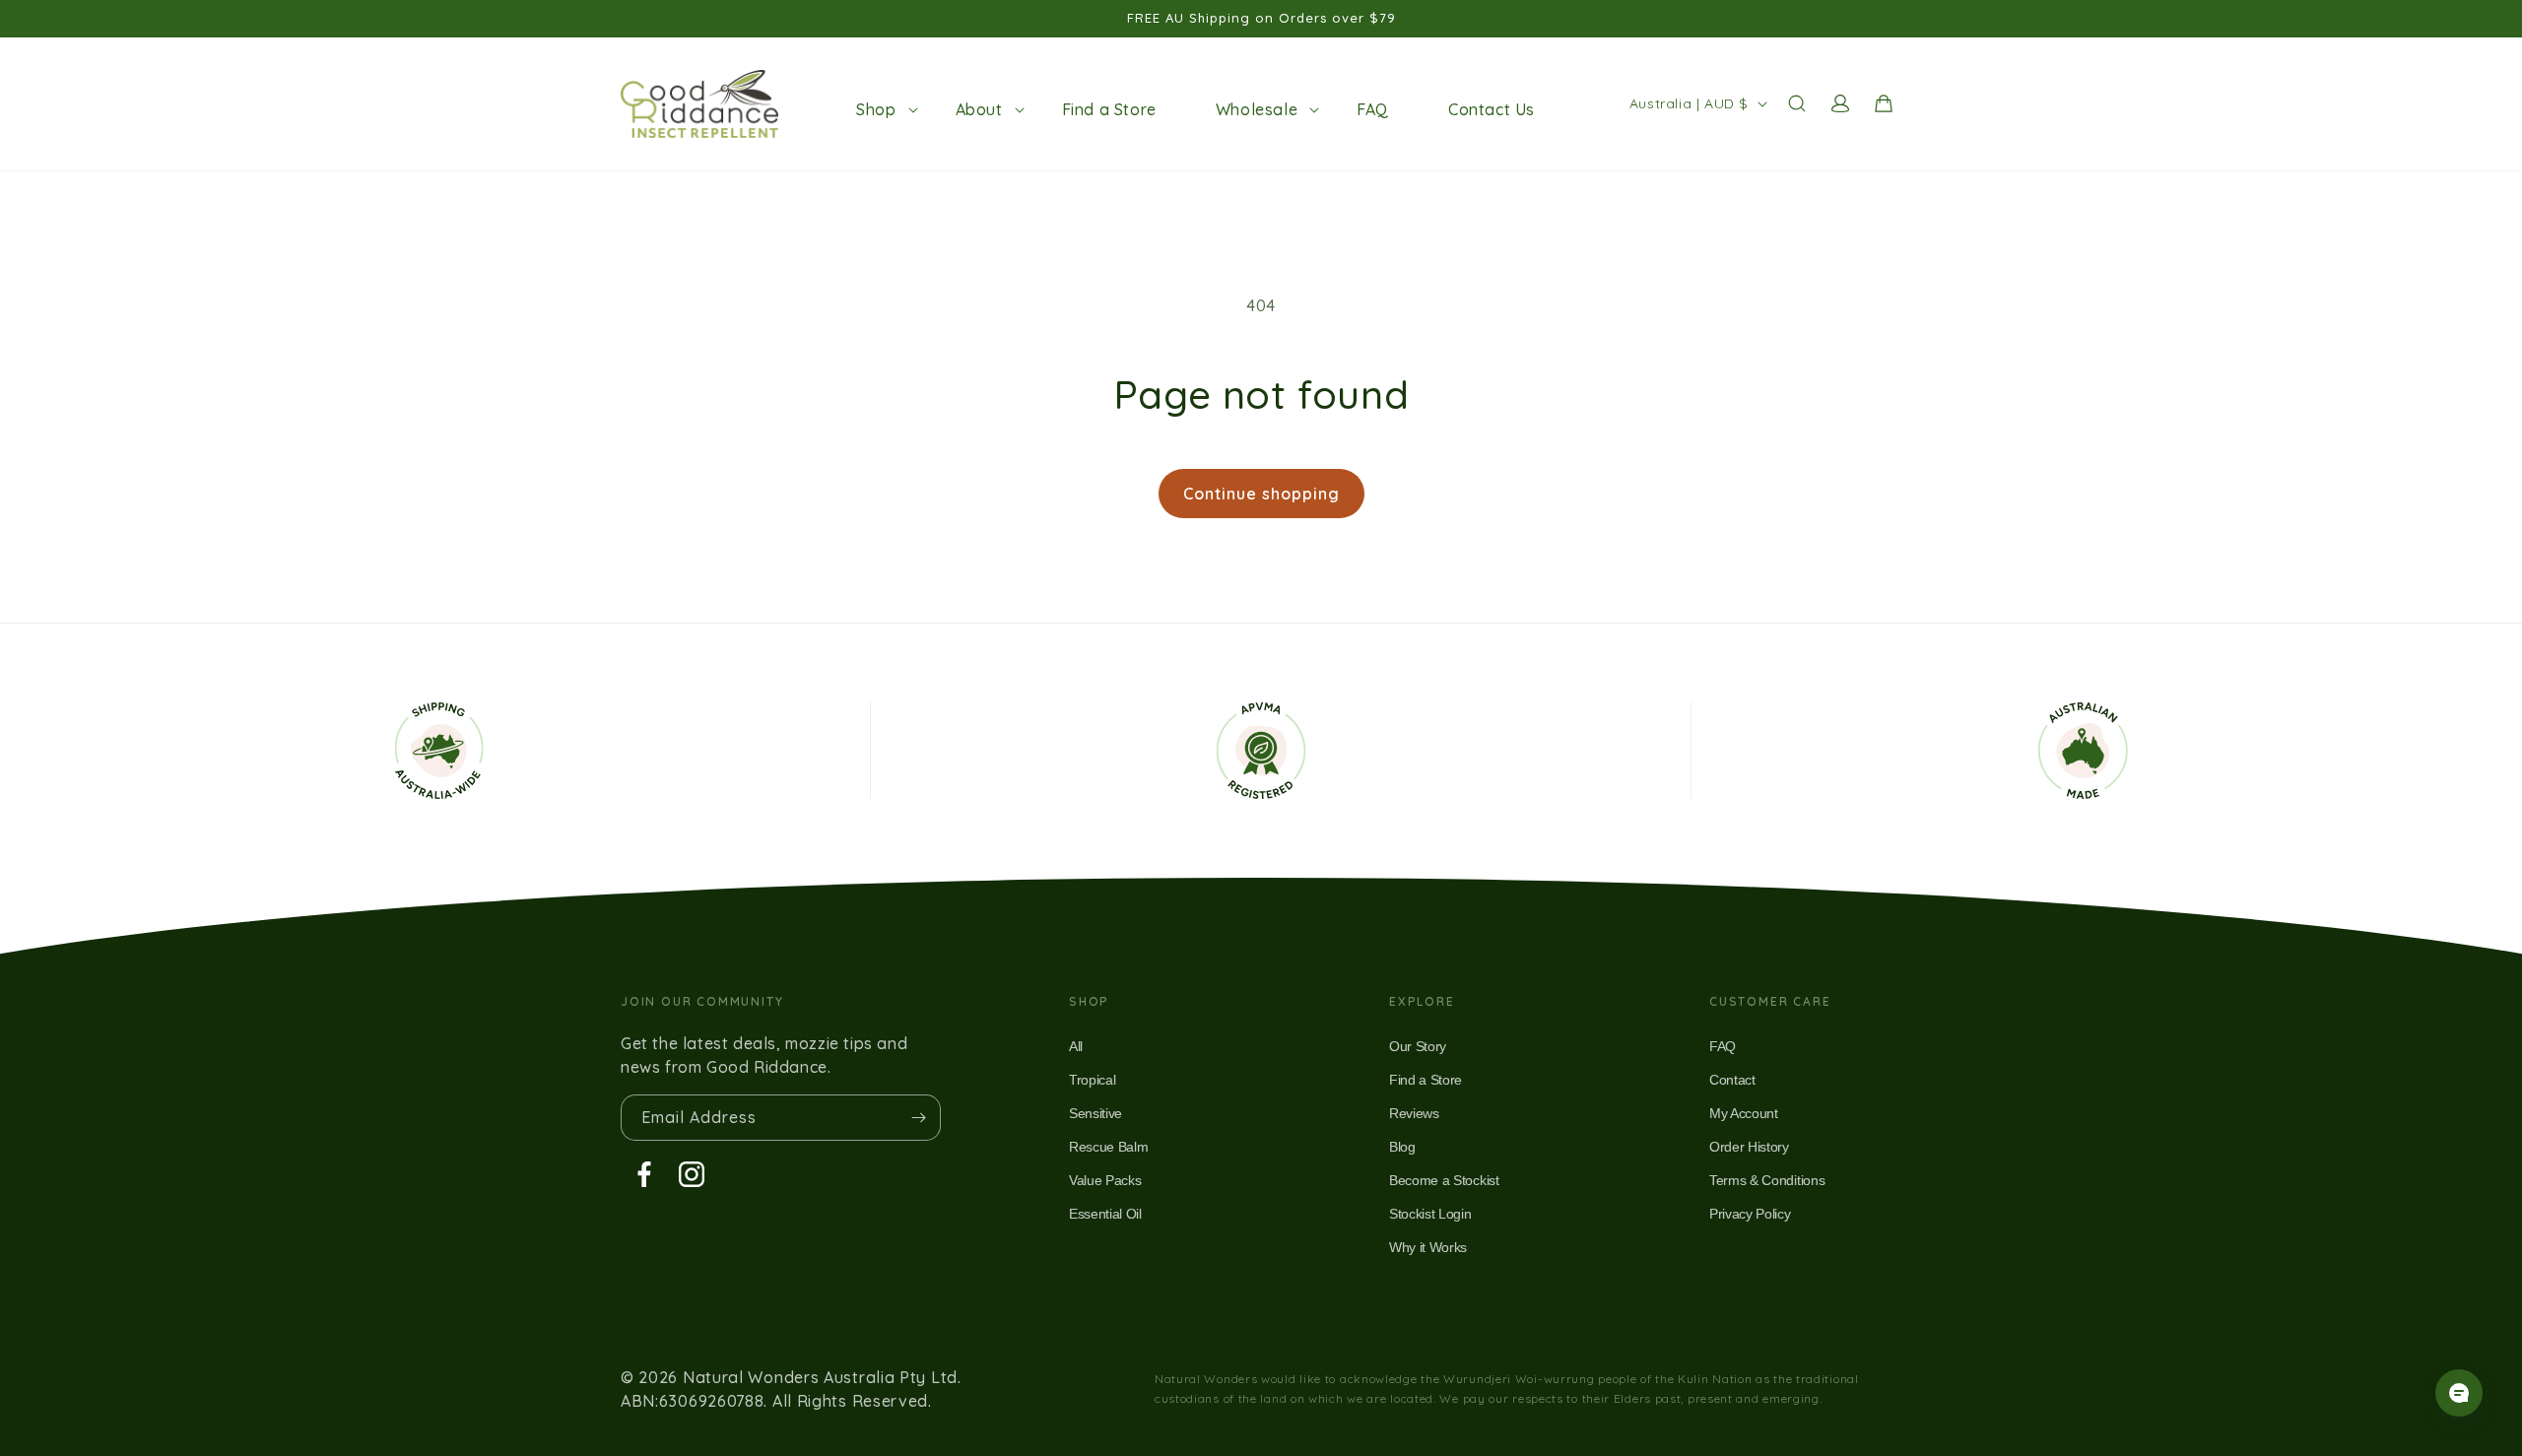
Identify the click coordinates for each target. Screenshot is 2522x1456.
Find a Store (1426, 1080)
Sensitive (1095, 1113)
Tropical (1092, 1080)
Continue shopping (1261, 494)
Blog (1402, 1147)
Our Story (1418, 1046)
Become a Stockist (1444, 1180)
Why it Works (1428, 1247)
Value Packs (1105, 1180)
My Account (1744, 1113)
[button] (876, 109)
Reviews (1414, 1113)
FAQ (1723, 1046)
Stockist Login (1430, 1214)
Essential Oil (1105, 1214)
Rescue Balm (1108, 1147)
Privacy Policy (1750, 1214)
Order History (1749, 1147)
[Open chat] (2459, 1393)
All (1076, 1046)
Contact (1732, 1080)
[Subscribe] (918, 1118)
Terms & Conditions (1767, 1180)
